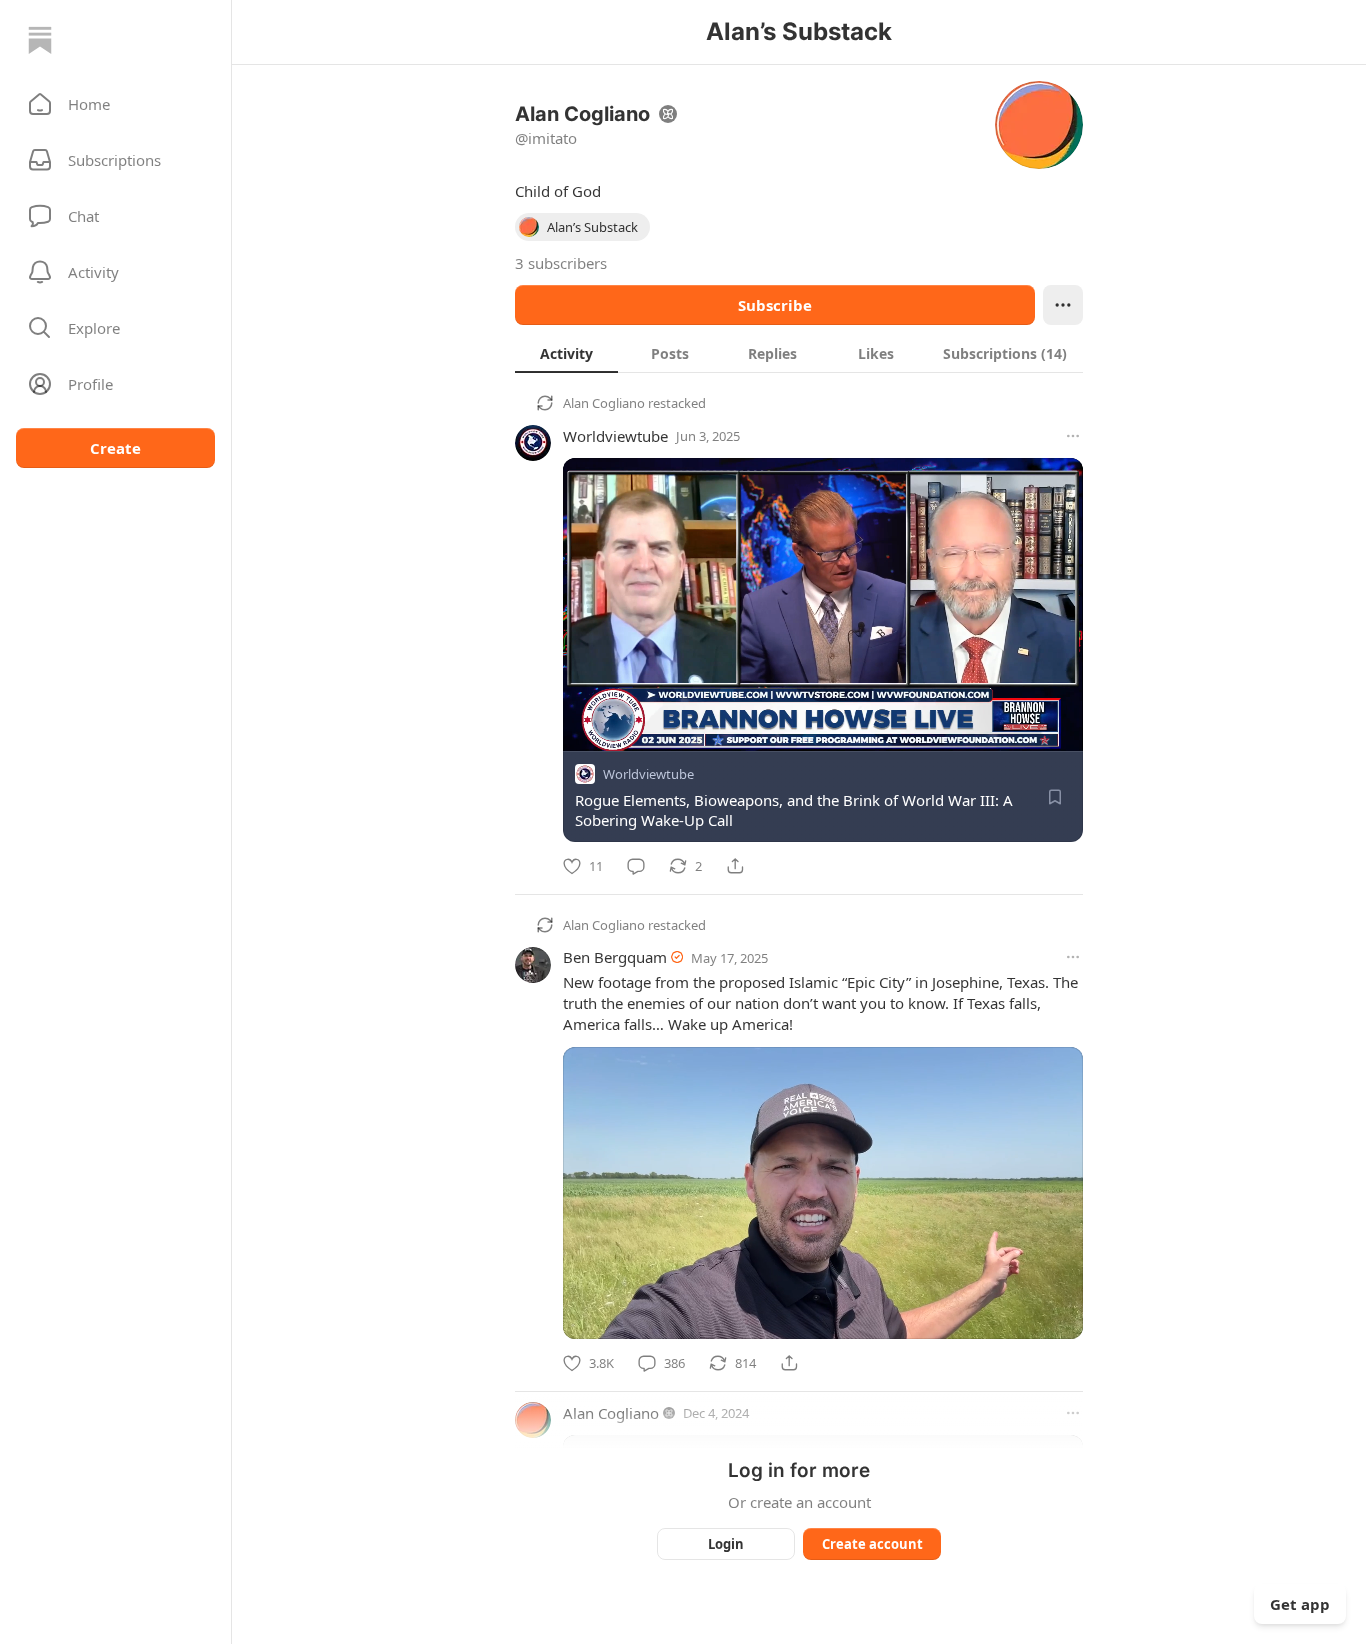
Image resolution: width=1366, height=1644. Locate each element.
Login (726, 1544)
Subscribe (775, 305)
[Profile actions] (1063, 305)
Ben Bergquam (615, 957)
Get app (1300, 1604)
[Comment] (636, 866)
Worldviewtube (615, 436)
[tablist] (799, 353)
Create (115, 448)
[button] (115, 104)
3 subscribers (561, 263)
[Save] (1055, 797)
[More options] (1073, 436)
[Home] (40, 40)
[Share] (735, 866)
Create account (872, 1544)
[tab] (566, 353)
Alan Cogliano (604, 403)
